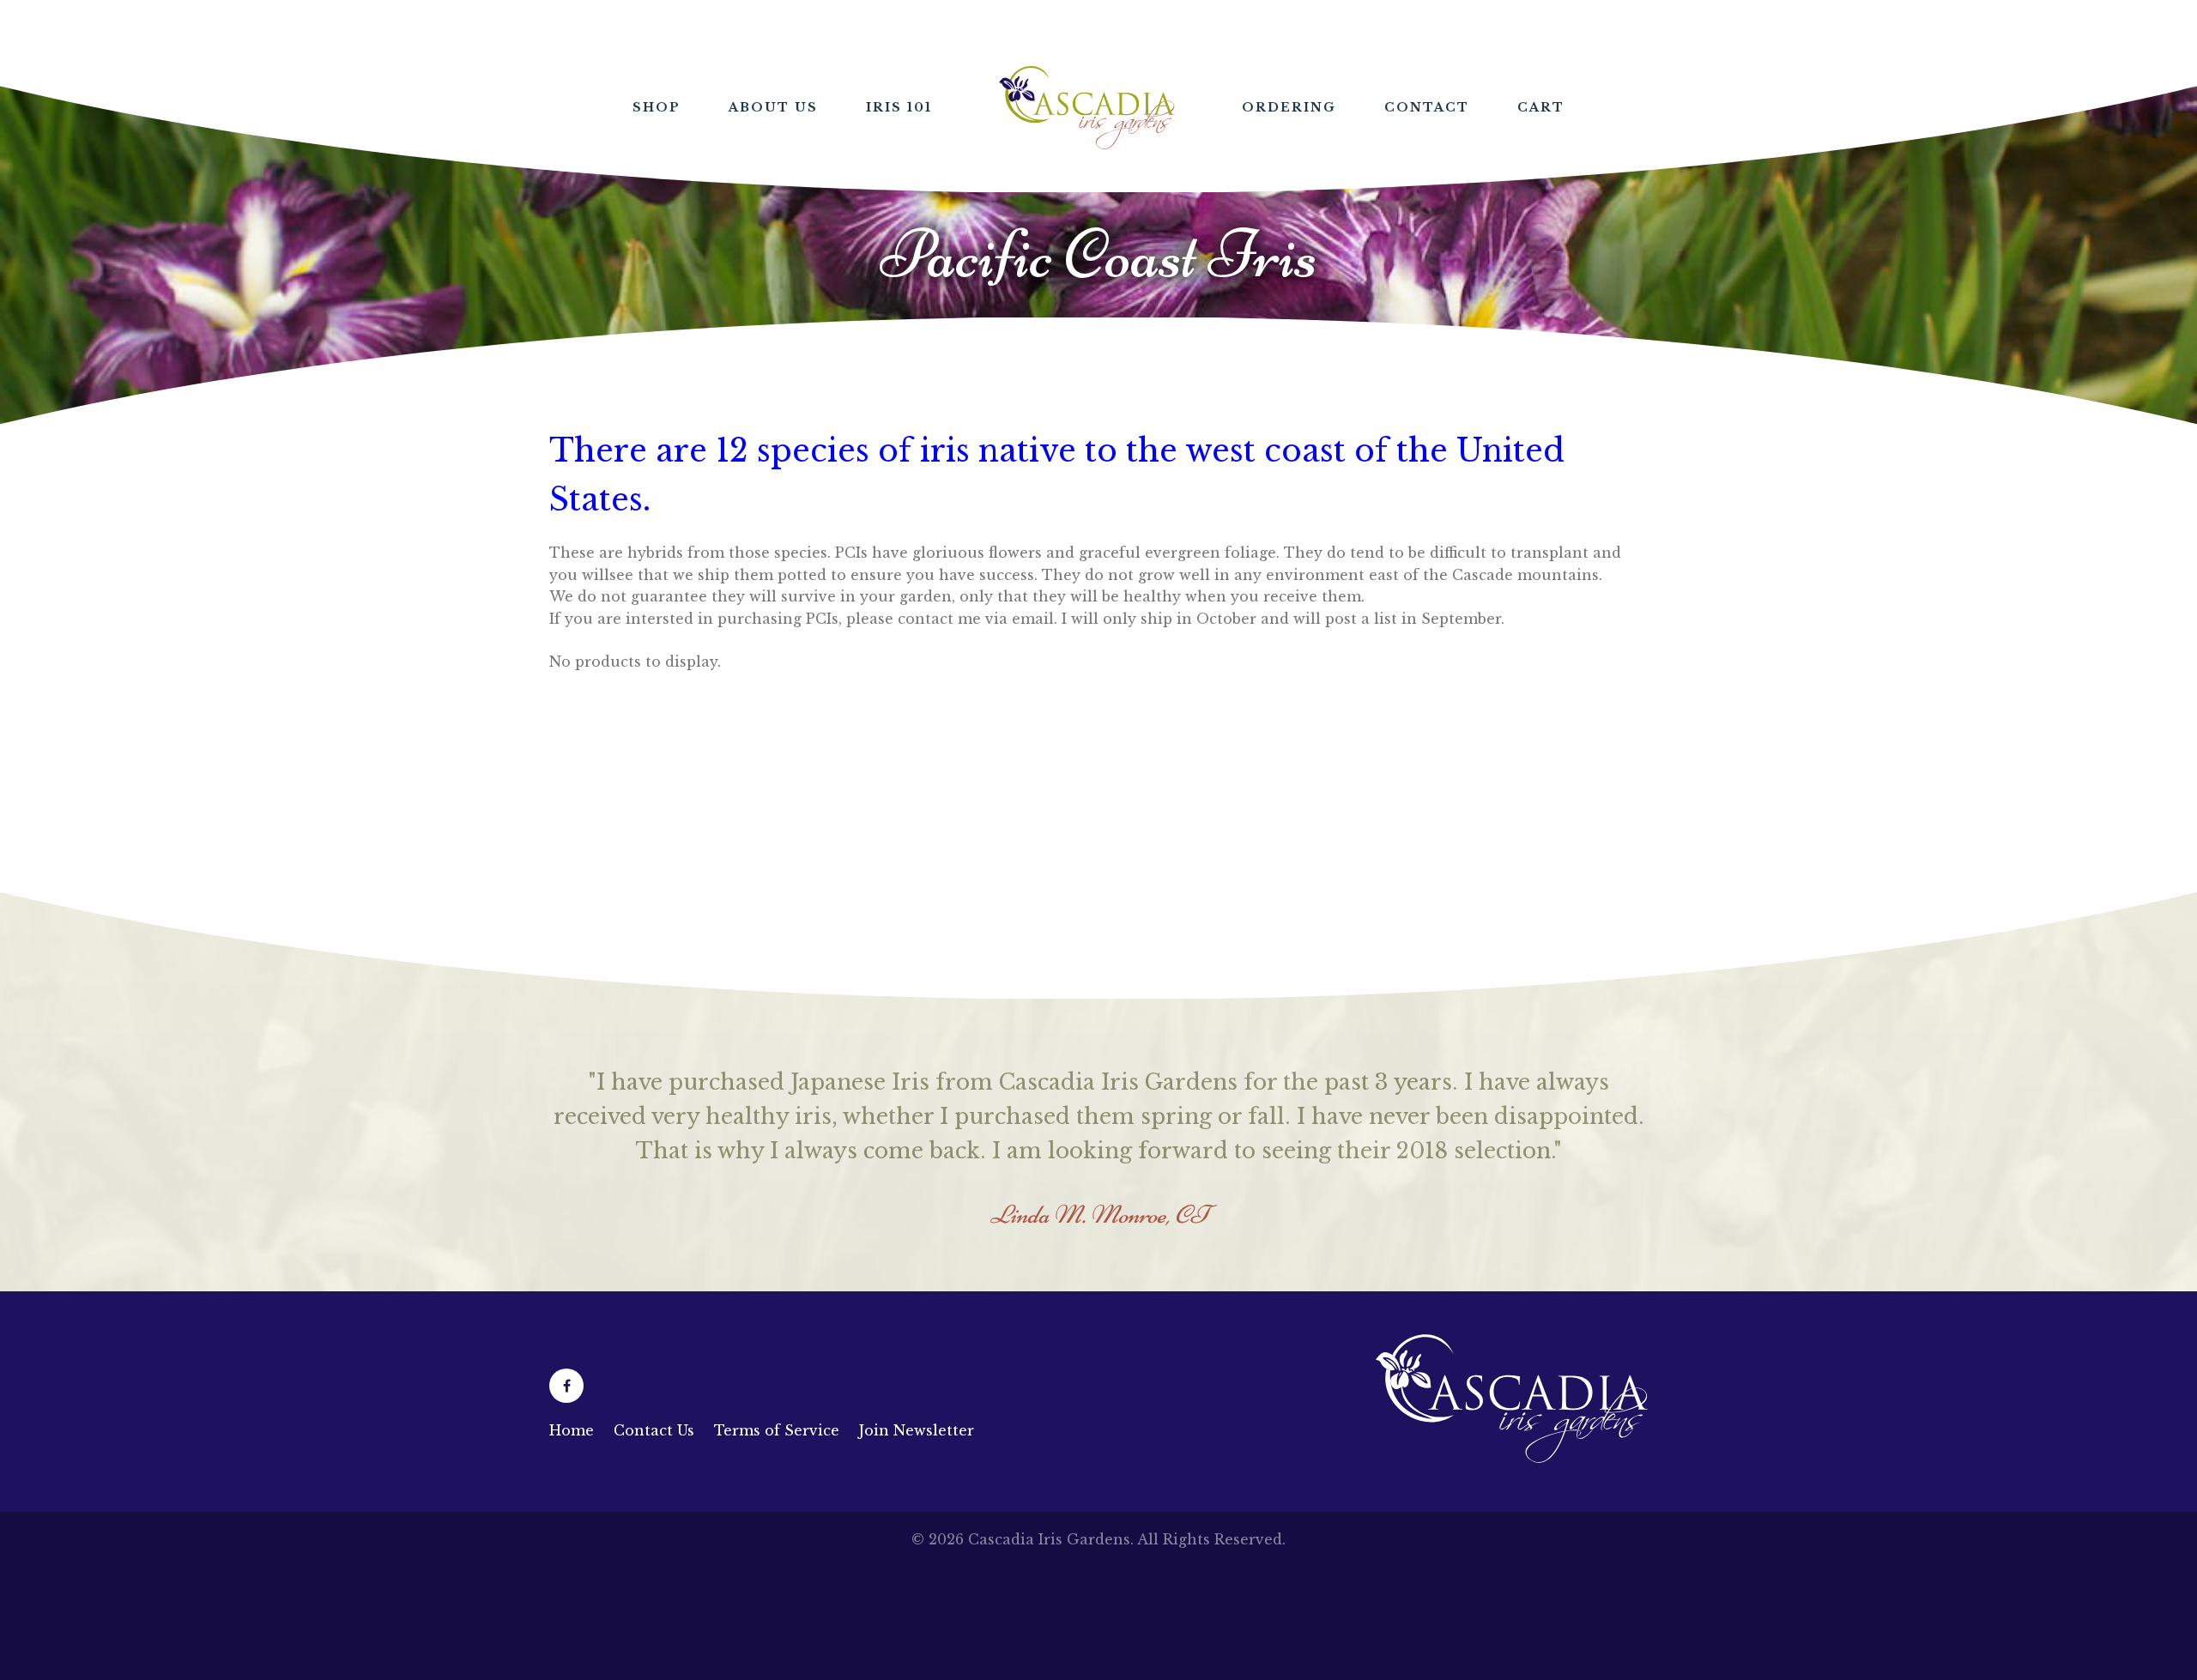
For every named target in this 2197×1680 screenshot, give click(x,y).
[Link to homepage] (1512, 1561)
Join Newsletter (917, 1533)
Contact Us (654, 1533)
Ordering (1289, 107)
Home (1087, 108)
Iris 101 (899, 107)
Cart (1541, 107)
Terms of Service (777, 1533)
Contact (1427, 107)
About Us (773, 107)
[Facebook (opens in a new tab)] (566, 1489)
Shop (657, 107)
